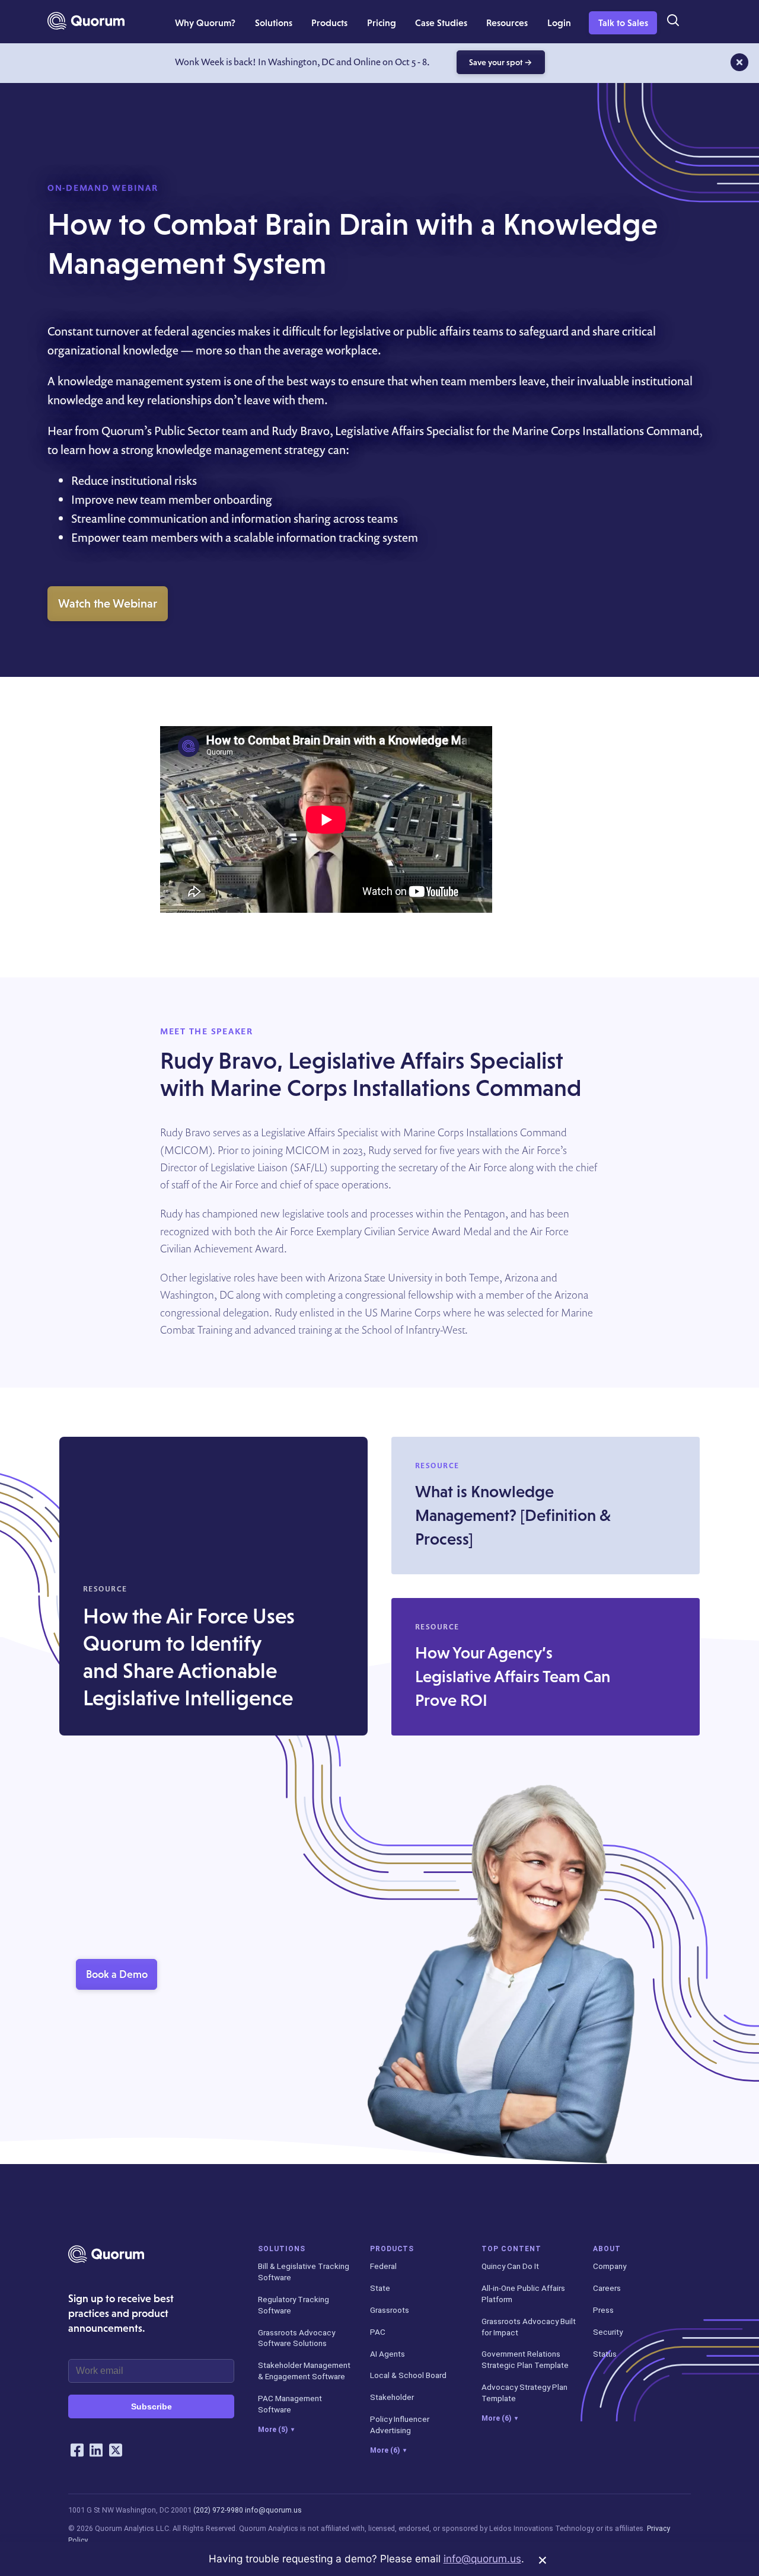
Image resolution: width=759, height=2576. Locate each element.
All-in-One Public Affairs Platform (523, 2294)
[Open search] (672, 21)
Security (608, 2332)
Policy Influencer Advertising (400, 2425)
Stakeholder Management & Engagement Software (304, 2371)
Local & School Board (408, 2375)
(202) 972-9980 (218, 2510)
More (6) (388, 2450)
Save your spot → (501, 62)
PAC (378, 2332)
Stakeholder (392, 2397)
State (380, 2288)
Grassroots (390, 2310)
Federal (383, 2266)
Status (605, 2354)
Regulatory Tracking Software (294, 2305)
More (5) (276, 2430)
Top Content (511, 2249)
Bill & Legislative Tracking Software (304, 2272)
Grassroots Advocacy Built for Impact (529, 2327)
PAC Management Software (290, 2404)
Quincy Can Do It (510, 2266)
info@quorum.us (273, 2510)
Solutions (282, 2249)
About (607, 2249)
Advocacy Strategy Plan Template (524, 2393)
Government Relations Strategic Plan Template (525, 2359)
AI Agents (388, 2354)
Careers (607, 2288)
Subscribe (152, 2406)
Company (610, 2266)
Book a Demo (117, 1974)
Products (392, 2249)
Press (603, 2310)
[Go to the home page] (86, 21)
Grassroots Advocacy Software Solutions (296, 2338)
